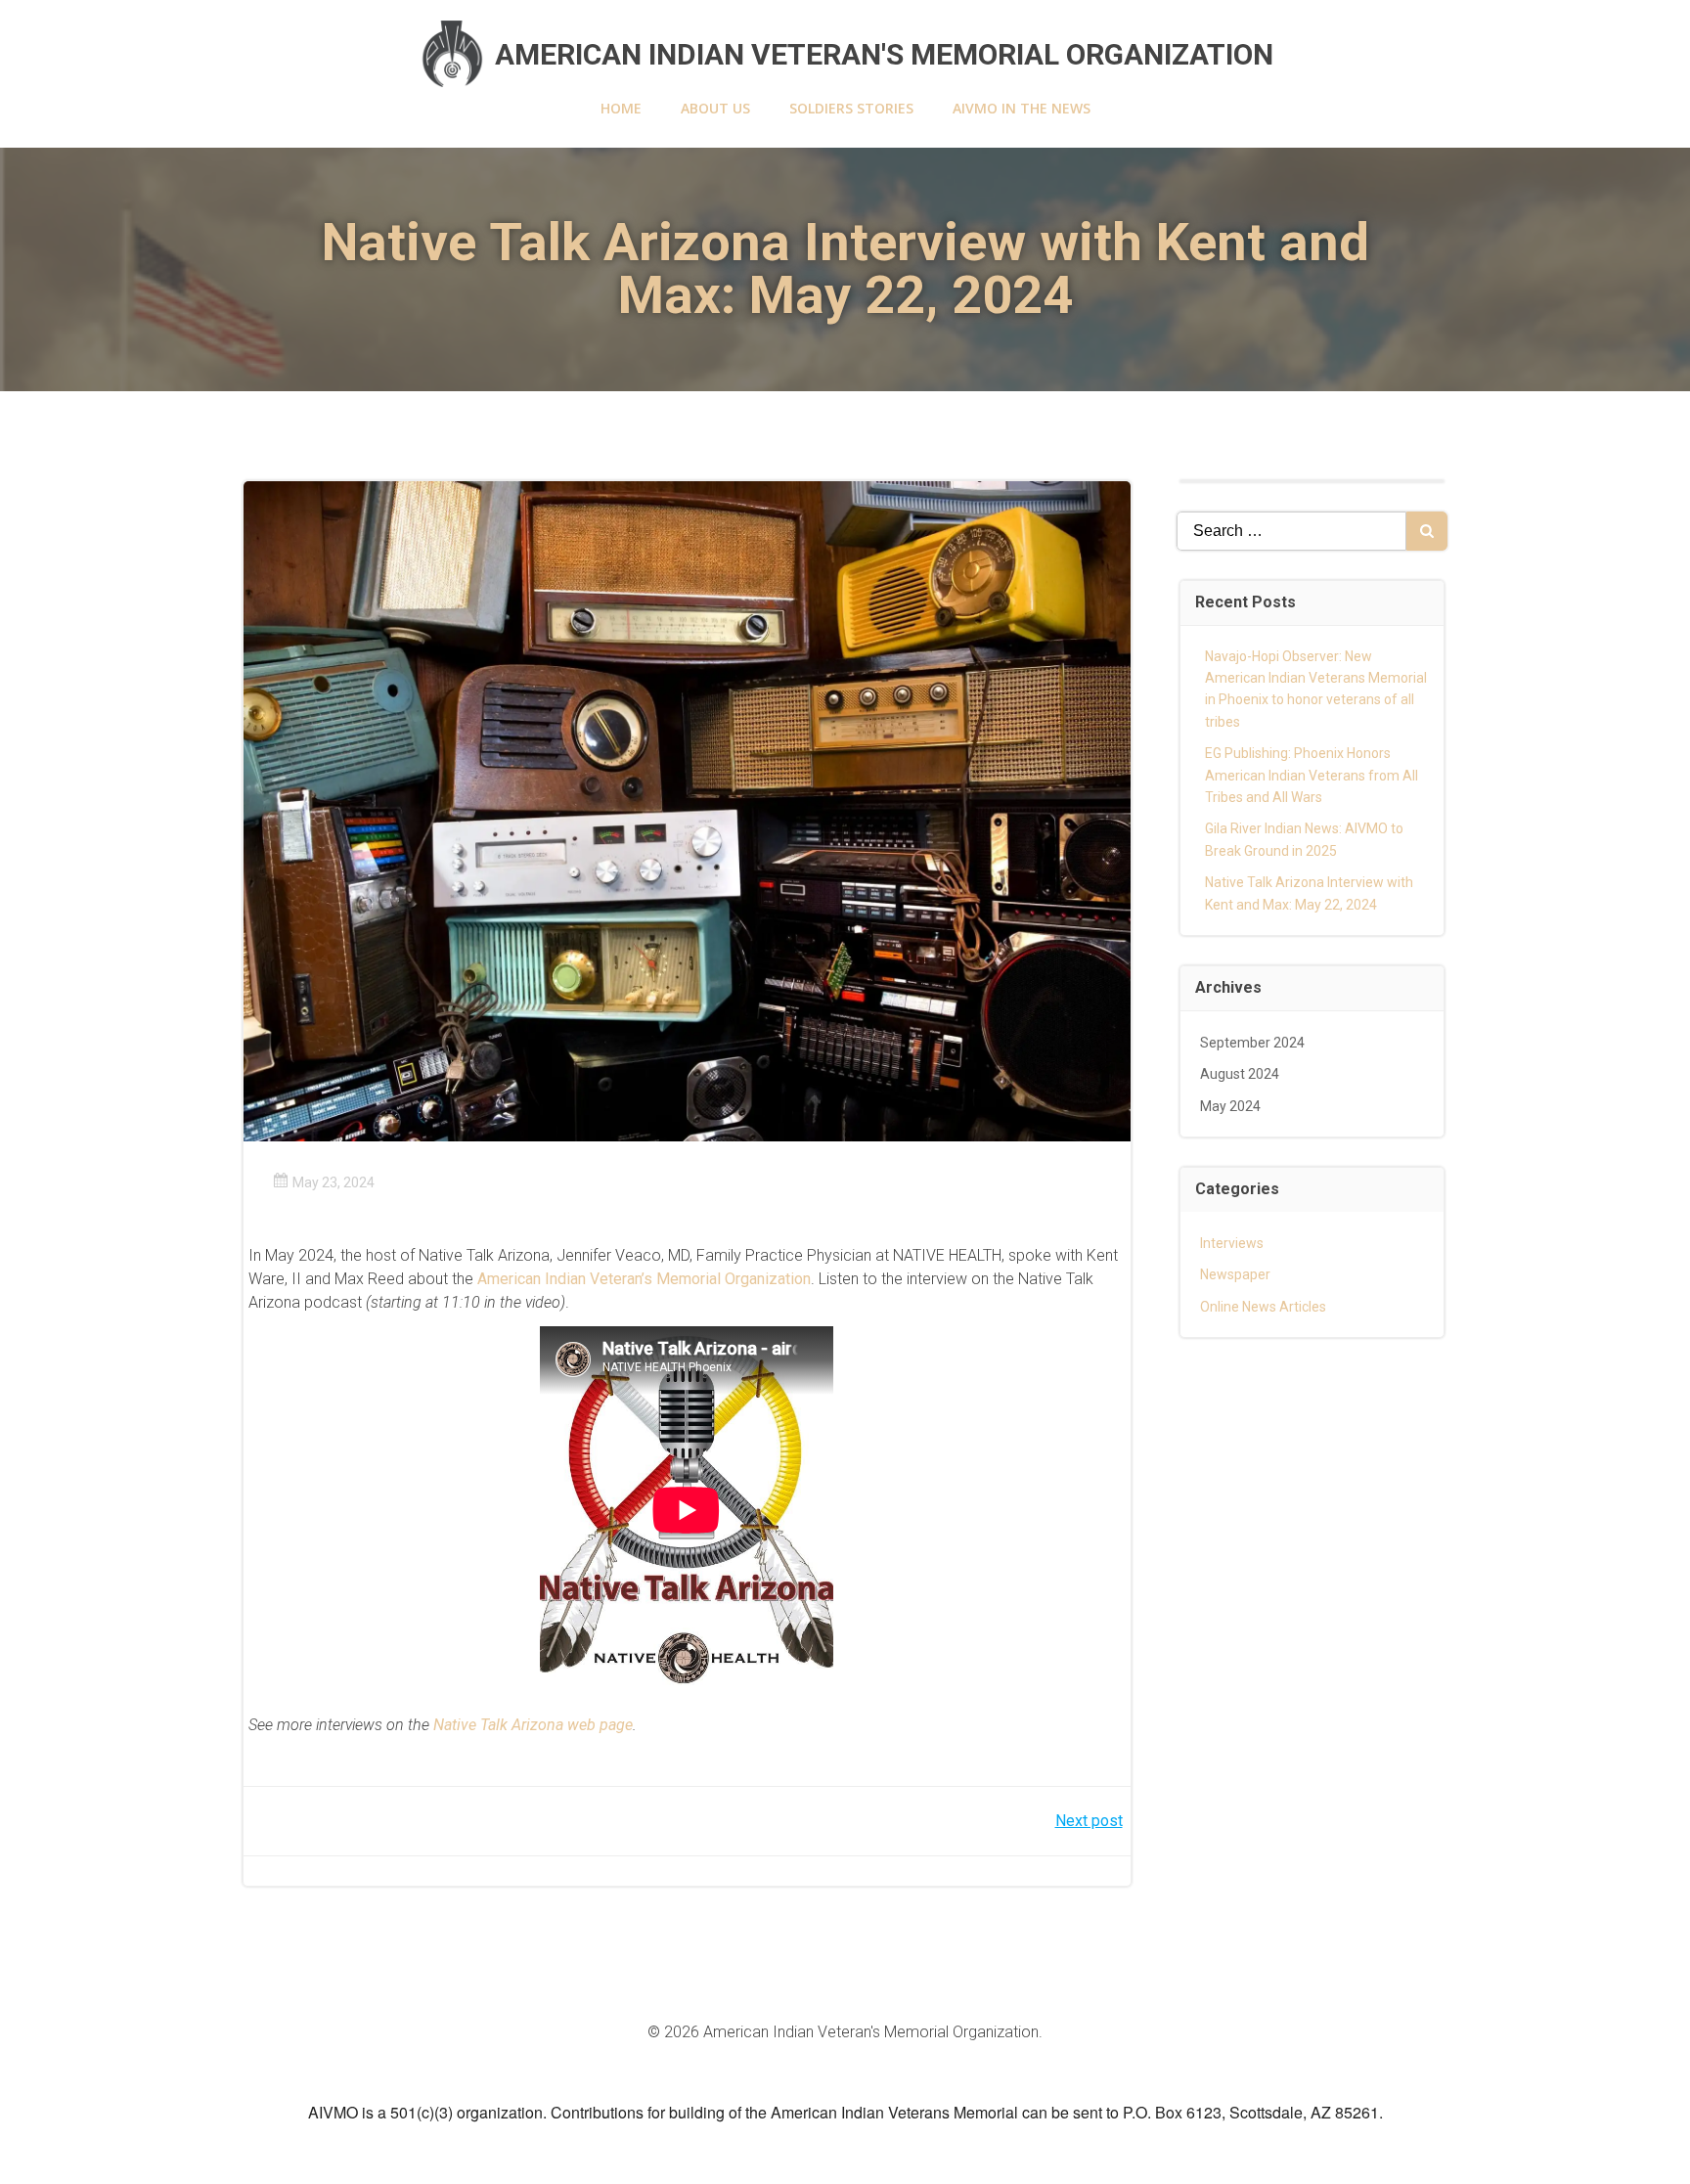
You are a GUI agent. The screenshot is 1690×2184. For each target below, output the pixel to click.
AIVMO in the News (1022, 108)
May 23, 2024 (334, 1182)
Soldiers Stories (851, 108)
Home (621, 108)
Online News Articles (1263, 1307)
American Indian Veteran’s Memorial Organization (644, 1279)
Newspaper (1235, 1274)
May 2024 (1230, 1106)
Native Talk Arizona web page (533, 1725)
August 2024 (1240, 1074)
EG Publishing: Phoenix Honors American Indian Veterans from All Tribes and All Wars (1312, 775)
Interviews (1232, 1243)
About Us (715, 108)
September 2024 (1252, 1043)
